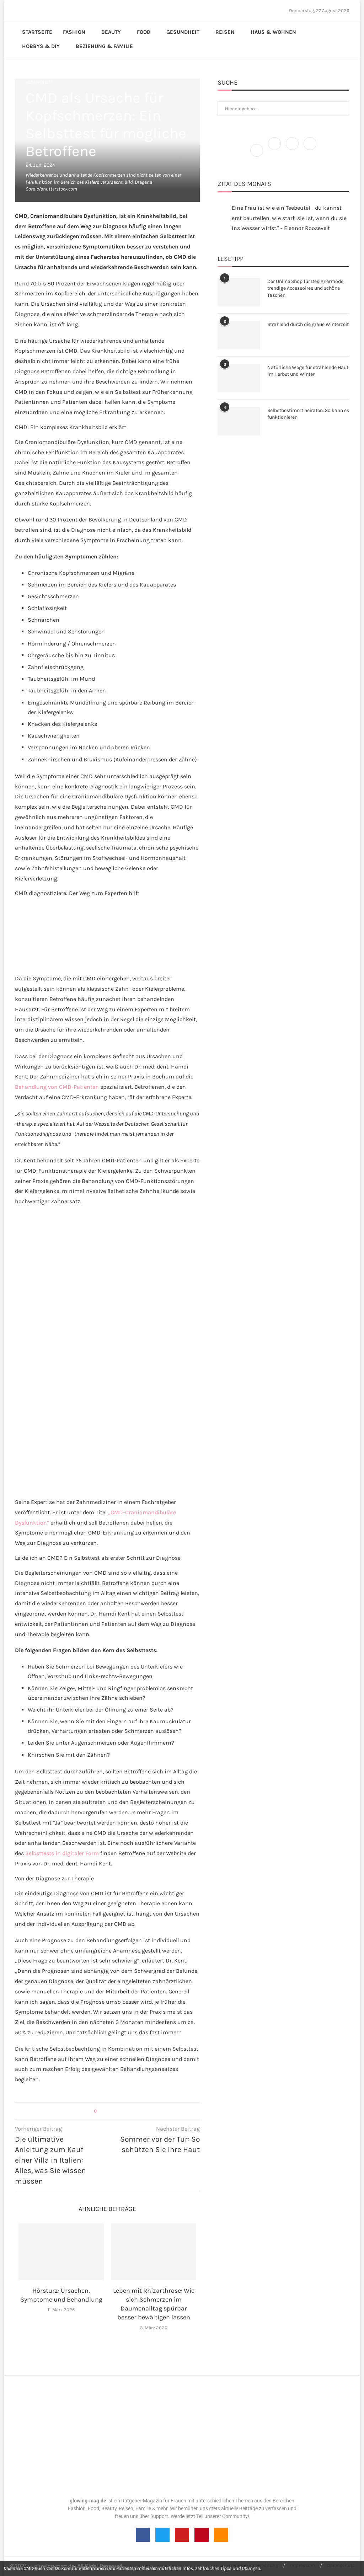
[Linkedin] (37, 10)
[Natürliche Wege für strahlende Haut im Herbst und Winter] (239, 378)
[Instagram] (28, 10)
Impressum (303, 2565)
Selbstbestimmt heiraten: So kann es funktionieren (308, 414)
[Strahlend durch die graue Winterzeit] (239, 335)
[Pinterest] (32, 10)
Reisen (225, 32)
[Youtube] (41, 10)
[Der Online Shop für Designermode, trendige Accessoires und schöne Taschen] (239, 292)
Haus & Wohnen (273, 32)
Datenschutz (341, 2565)
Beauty (111, 32)
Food (144, 32)
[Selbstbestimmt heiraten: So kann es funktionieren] (239, 421)
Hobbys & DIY (41, 46)
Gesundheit (183, 32)
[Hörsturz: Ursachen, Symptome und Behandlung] (61, 2252)
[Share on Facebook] (105, 2111)
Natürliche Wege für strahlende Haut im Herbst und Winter (308, 371)
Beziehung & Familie (104, 46)
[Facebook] (17, 10)
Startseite (37, 32)
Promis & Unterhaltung (253, 2565)
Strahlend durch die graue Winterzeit (308, 324)
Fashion (74, 32)
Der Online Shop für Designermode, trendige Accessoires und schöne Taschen (306, 288)
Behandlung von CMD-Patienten (57, 1087)
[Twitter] (24, 10)
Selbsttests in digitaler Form (62, 1853)
